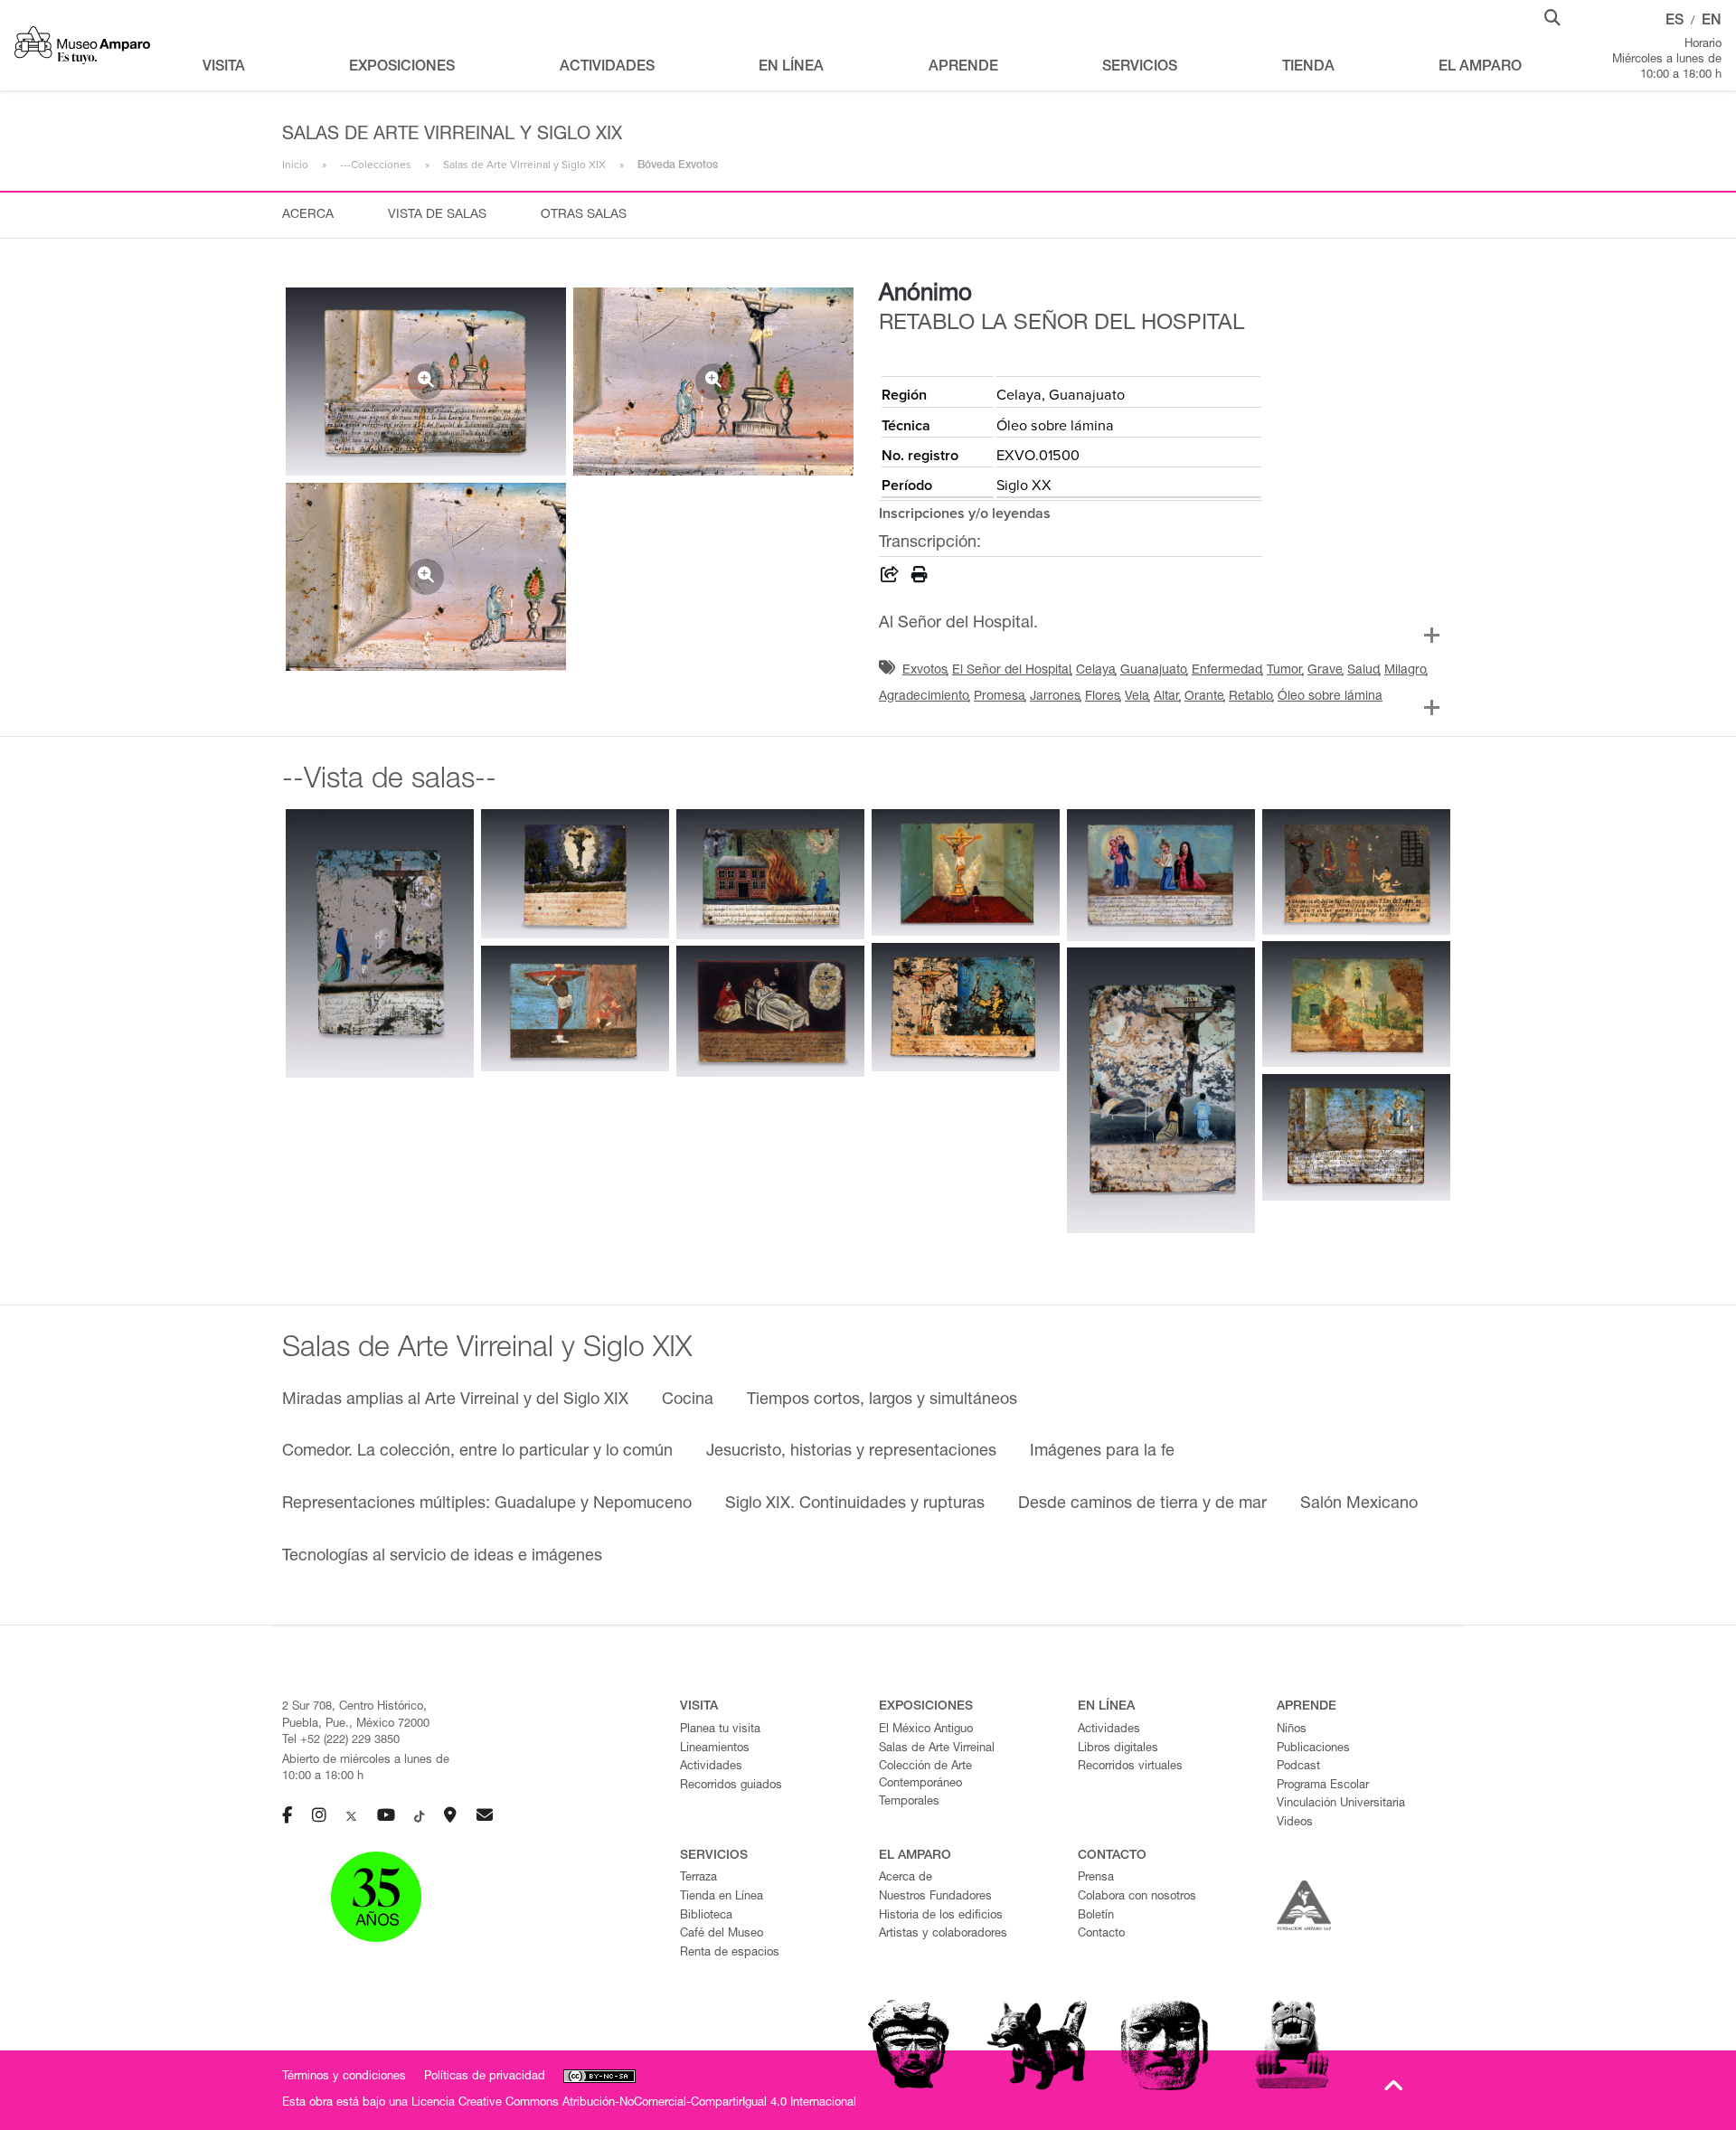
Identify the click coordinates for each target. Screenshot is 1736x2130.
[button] (1552, 16)
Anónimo (925, 295)
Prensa (1096, 1878)
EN (1712, 22)
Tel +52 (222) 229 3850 (341, 1741)
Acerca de (906, 1878)
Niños (1292, 1730)
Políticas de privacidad (485, 2077)
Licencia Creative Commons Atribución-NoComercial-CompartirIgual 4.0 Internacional (634, 2103)
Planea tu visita (720, 1730)
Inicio (295, 165)
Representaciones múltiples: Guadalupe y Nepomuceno (487, 1504)
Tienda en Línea (722, 1897)
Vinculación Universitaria (1341, 1804)
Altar (1167, 697)
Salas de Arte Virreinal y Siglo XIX (524, 165)
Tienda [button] (1308, 68)
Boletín (1096, 1916)
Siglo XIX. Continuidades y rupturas (855, 1504)
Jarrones (1055, 697)
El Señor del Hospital (1012, 671)
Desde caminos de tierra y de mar (1142, 1504)
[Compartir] (890, 578)
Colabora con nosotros (1137, 1897)
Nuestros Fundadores (935, 1897)
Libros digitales (1118, 1749)
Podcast (1298, 1767)
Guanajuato (1154, 671)
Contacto (1101, 1934)
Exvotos (925, 671)
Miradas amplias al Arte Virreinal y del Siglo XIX (455, 1400)
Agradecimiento (924, 697)
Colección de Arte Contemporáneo (925, 1776)
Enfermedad (1227, 671)
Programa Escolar (1323, 1786)
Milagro (1406, 671)
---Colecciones (376, 165)
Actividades (711, 1767)
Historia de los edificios (941, 1916)
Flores (1103, 697)
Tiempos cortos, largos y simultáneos (882, 1400)
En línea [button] (791, 68)
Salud (1363, 671)
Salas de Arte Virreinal (937, 1749)
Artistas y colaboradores (943, 1934)
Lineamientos (715, 1749)
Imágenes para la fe (1102, 1452)
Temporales (909, 1802)
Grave (1325, 671)
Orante (1204, 697)
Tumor (1285, 671)
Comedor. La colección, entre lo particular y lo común (477, 1452)
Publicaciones (1313, 1749)
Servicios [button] (1140, 68)
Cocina (688, 1400)
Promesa (1000, 697)
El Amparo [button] (1480, 68)
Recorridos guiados (731, 1786)
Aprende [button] (963, 68)
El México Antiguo (926, 1730)
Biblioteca (706, 1916)
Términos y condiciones (344, 2077)
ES (1675, 22)
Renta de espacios (730, 1953)
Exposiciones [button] (402, 68)
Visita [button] (224, 68)
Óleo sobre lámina (1330, 697)
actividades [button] (607, 68)
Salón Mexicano (1359, 1504)
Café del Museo (722, 1934)
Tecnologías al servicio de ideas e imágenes (442, 1557)
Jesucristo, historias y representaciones (851, 1452)
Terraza (698, 1878)
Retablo (1251, 697)
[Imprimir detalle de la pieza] (920, 578)
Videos (1295, 1823)
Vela (1137, 697)
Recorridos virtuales (1130, 1767)
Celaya (1096, 671)
